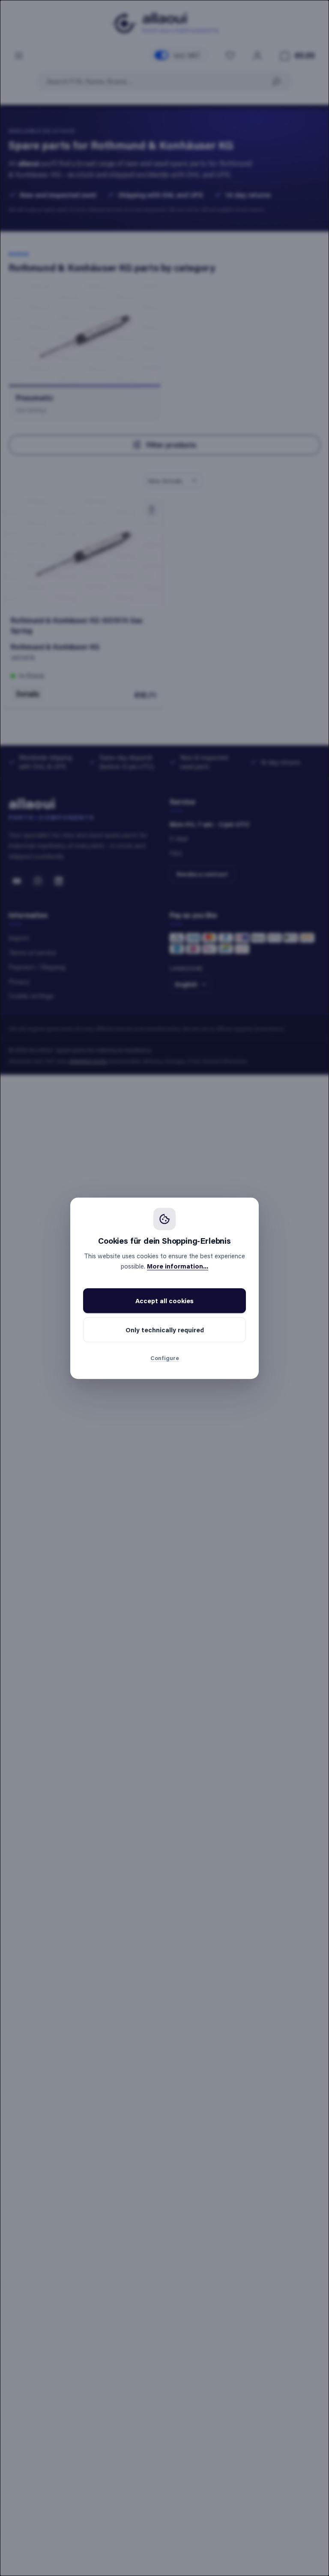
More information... (178, 1266)
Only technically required (165, 1330)
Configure (165, 1358)
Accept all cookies (164, 1301)
